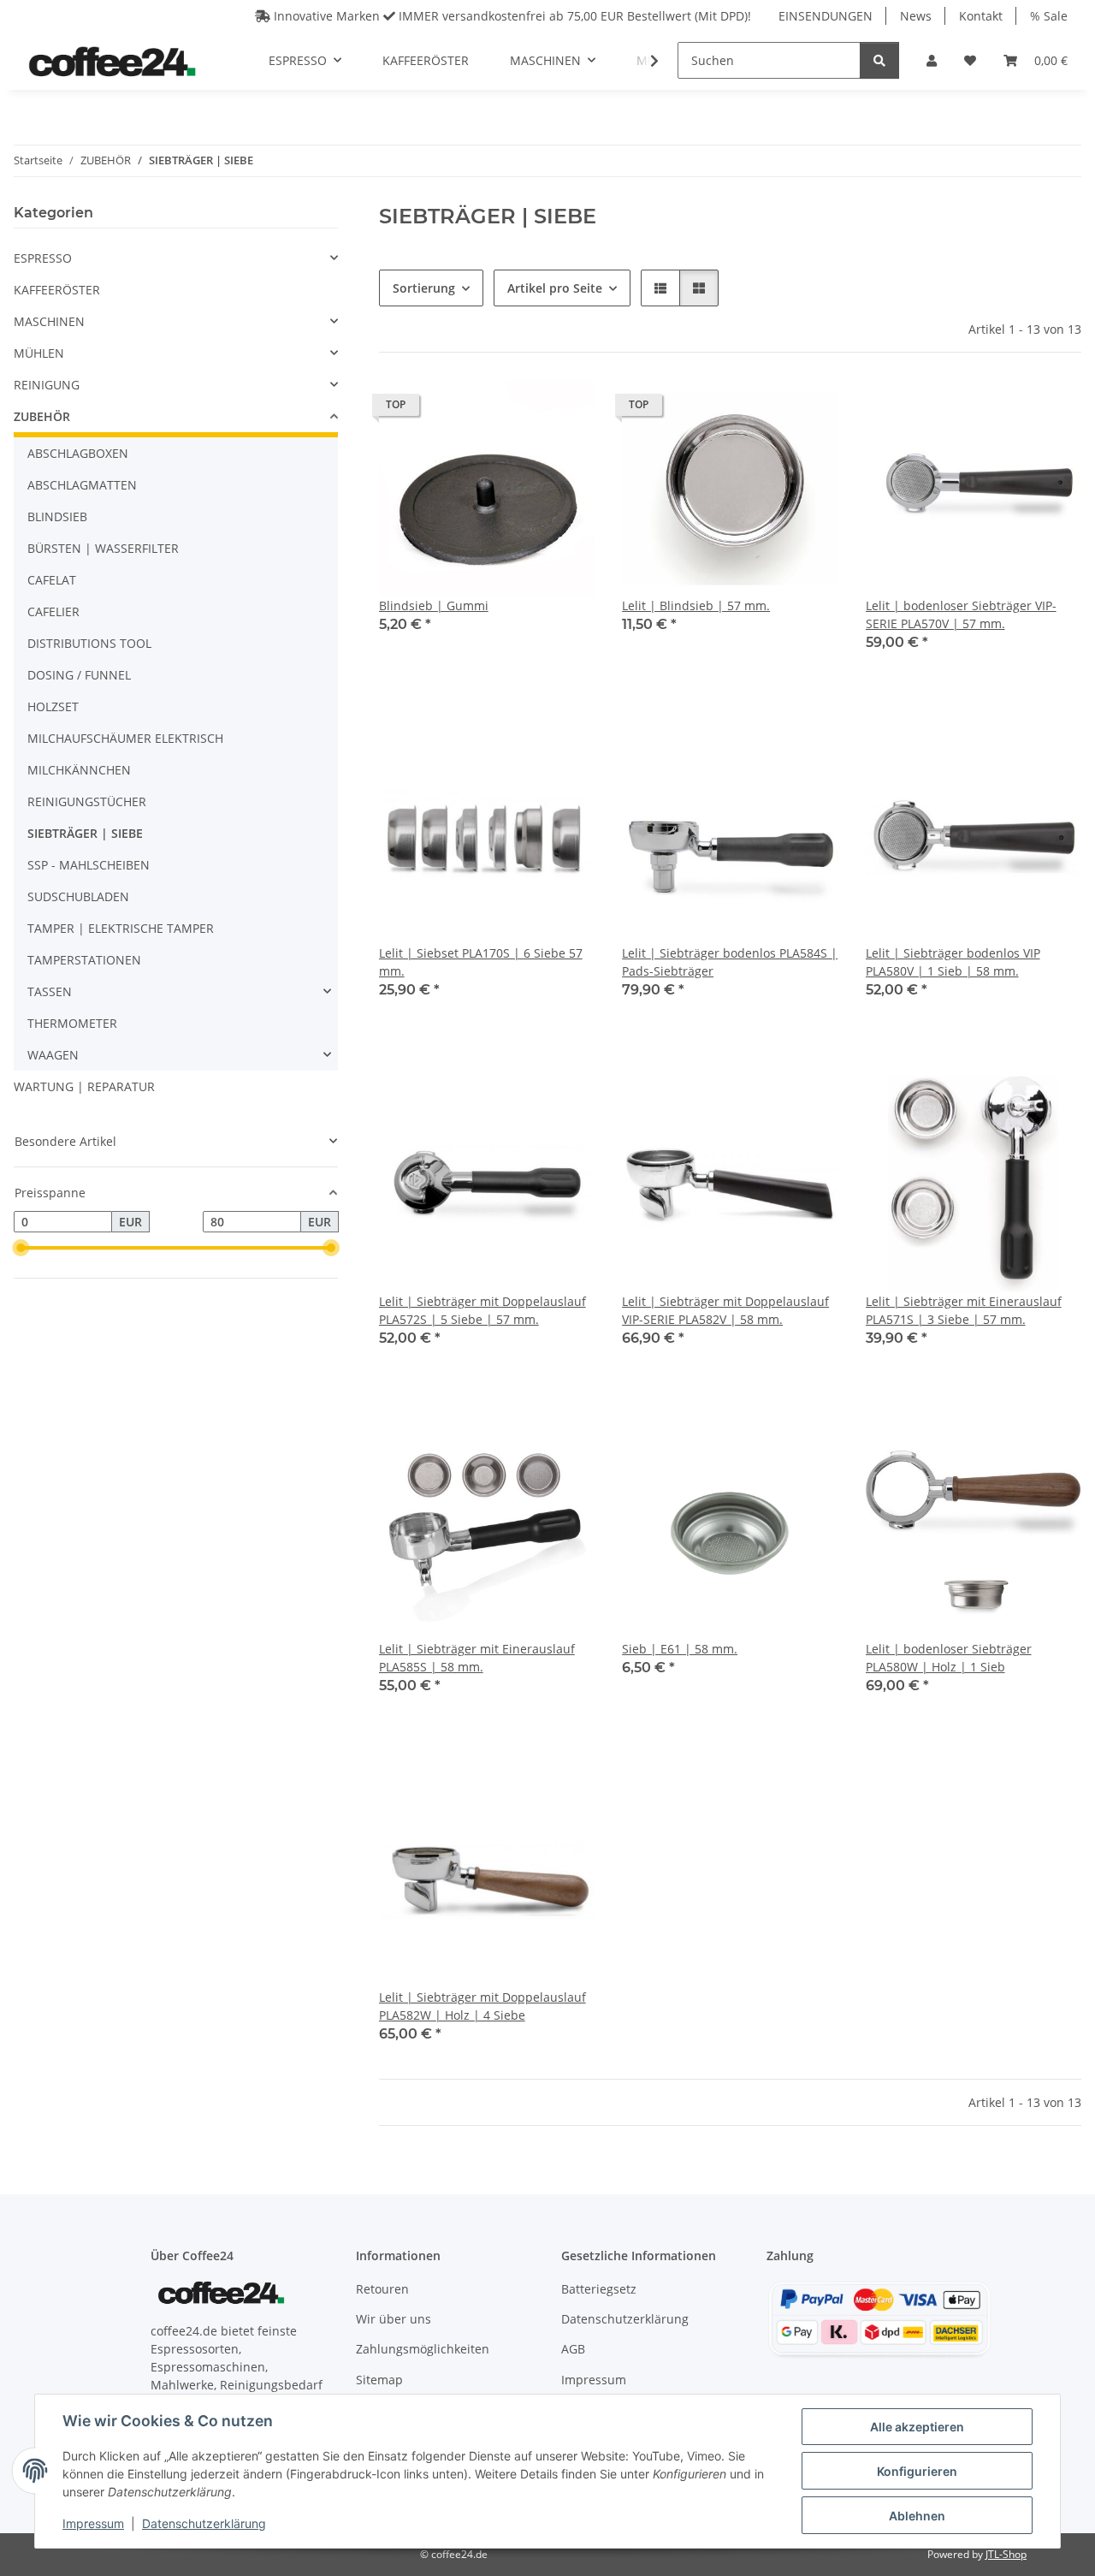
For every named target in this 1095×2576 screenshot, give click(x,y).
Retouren (382, 2289)
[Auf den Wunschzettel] (565, 409)
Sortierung (424, 288)
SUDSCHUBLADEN (78, 896)
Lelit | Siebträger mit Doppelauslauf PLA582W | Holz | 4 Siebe (482, 2006)
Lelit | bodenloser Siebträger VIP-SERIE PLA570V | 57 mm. (961, 614)
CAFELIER (53, 611)
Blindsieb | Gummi (434, 605)
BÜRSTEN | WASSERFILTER (103, 548)
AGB (573, 2349)
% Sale (1049, 16)
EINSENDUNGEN (826, 16)
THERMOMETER (72, 1023)
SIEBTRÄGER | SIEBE (85, 833)
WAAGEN (53, 1055)
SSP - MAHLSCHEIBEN (89, 865)
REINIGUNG (47, 385)
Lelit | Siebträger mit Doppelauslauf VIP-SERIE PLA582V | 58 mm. (725, 1310)
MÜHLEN (39, 353)
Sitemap (379, 2380)
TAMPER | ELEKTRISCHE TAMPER (121, 928)
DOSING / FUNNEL (79, 675)
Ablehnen (917, 2516)
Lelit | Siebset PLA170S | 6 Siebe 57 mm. (481, 962)
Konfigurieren (917, 2471)
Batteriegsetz (599, 2289)
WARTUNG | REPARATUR (84, 1086)
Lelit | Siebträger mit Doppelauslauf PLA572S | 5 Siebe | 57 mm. (482, 1310)
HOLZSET (53, 706)
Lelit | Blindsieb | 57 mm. (696, 605)
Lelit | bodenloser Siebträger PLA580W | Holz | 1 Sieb (949, 1658)
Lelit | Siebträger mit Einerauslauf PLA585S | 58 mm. (477, 1658)
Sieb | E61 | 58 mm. (680, 1649)
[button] (932, 60)
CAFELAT (52, 580)
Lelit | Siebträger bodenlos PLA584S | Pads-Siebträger (730, 962)
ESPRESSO (43, 258)
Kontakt (981, 16)
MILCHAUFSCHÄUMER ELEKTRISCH (125, 738)
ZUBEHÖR (42, 416)
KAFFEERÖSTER (57, 290)
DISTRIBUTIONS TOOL (89, 643)
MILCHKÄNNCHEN (79, 770)
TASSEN (50, 991)
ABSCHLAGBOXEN (78, 453)
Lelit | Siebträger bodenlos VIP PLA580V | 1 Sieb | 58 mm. (953, 962)
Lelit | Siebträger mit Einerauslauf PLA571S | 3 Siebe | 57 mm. (964, 1310)
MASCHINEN (49, 321)
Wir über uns (394, 2319)
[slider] (21, 1249)
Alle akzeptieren (917, 2427)
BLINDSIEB (57, 516)
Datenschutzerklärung (204, 2523)
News (916, 16)
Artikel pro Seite (555, 288)
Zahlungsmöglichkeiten (423, 2349)
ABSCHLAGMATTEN (82, 485)
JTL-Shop (1006, 2554)
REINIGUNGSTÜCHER (87, 801)
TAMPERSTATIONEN (84, 960)
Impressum (93, 2523)
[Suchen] (879, 60)
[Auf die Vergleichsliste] (521, 409)
